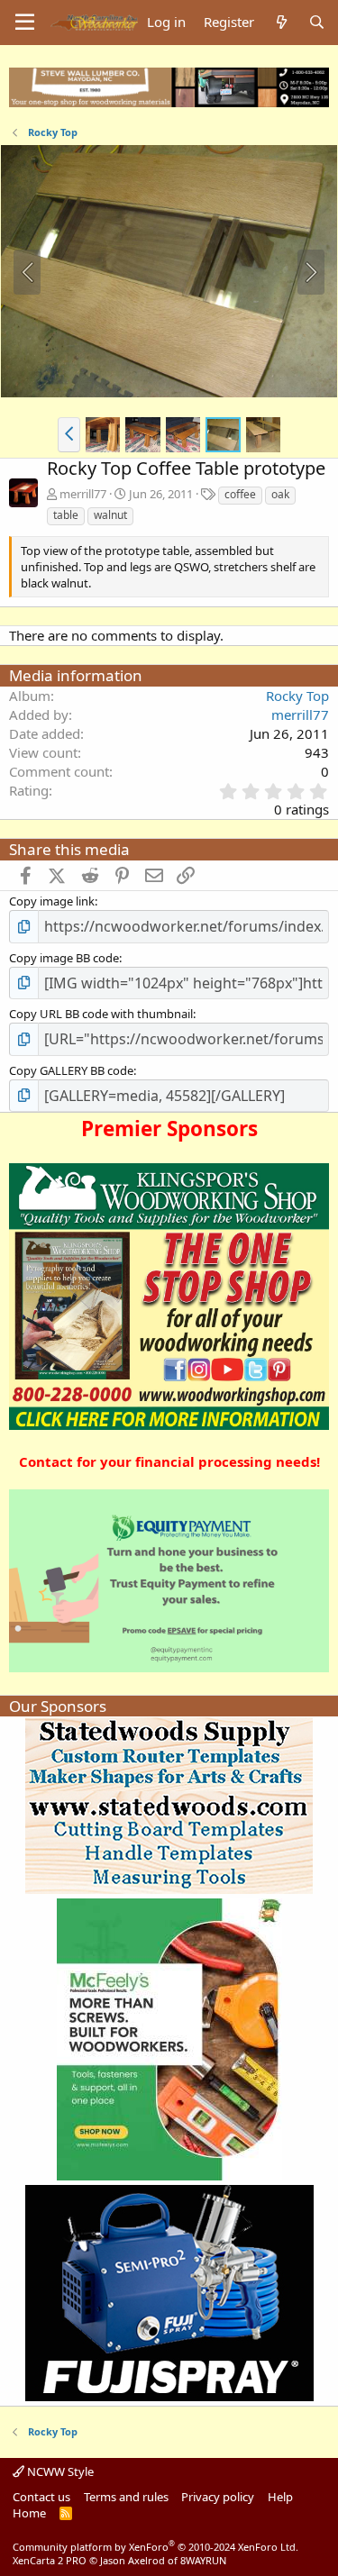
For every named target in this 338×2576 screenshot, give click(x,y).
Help (280, 2497)
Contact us (41, 2497)
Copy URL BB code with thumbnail (101, 1014)
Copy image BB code (64, 958)
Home (29, 2513)
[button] (69, 434)
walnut (110, 515)
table (66, 515)
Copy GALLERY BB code (71, 1070)
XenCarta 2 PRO (50, 2560)
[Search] (317, 22)
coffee (240, 494)
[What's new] (281, 22)
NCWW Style (59, 2471)
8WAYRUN (203, 2560)
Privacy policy (218, 2497)
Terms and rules (126, 2497)
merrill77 (83, 494)
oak (280, 494)
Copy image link (52, 901)
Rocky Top (297, 696)
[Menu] (25, 23)
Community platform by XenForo (155, 2547)
